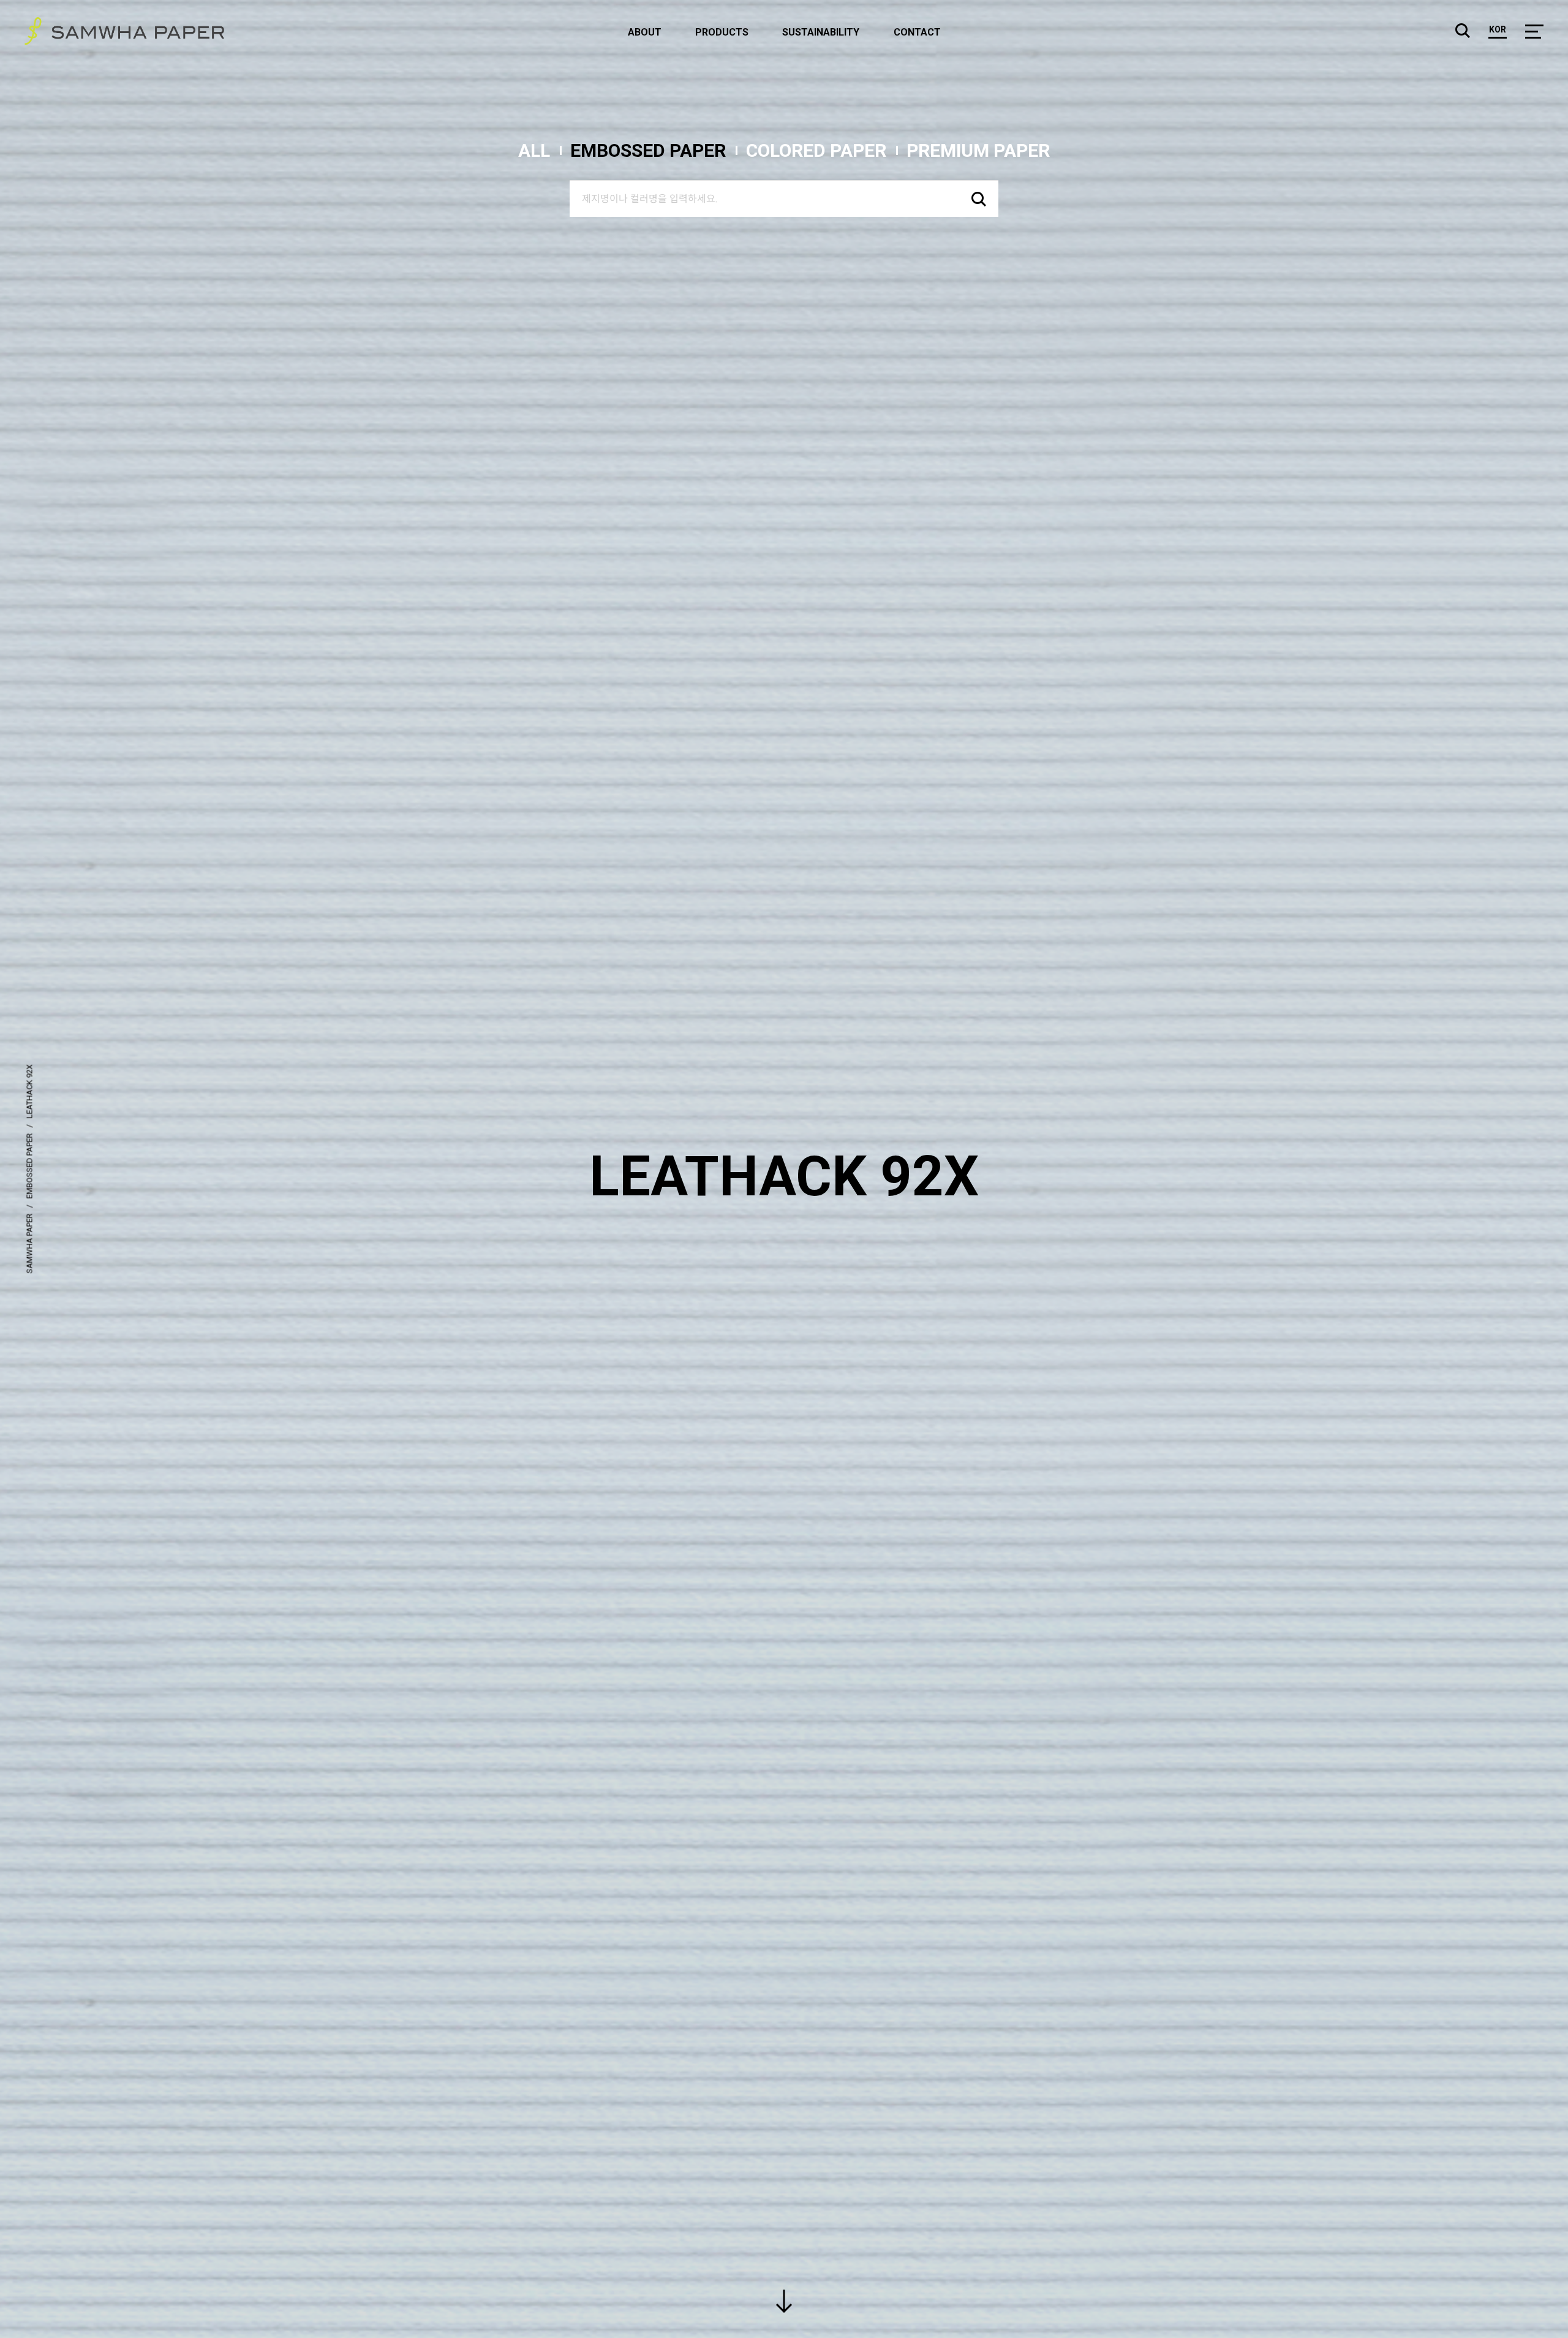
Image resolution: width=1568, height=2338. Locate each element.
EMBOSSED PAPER (648, 150)
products (722, 32)
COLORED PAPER (816, 150)
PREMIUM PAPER (978, 150)
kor (1498, 30)
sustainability (821, 32)
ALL (534, 150)
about (645, 32)
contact (917, 32)
